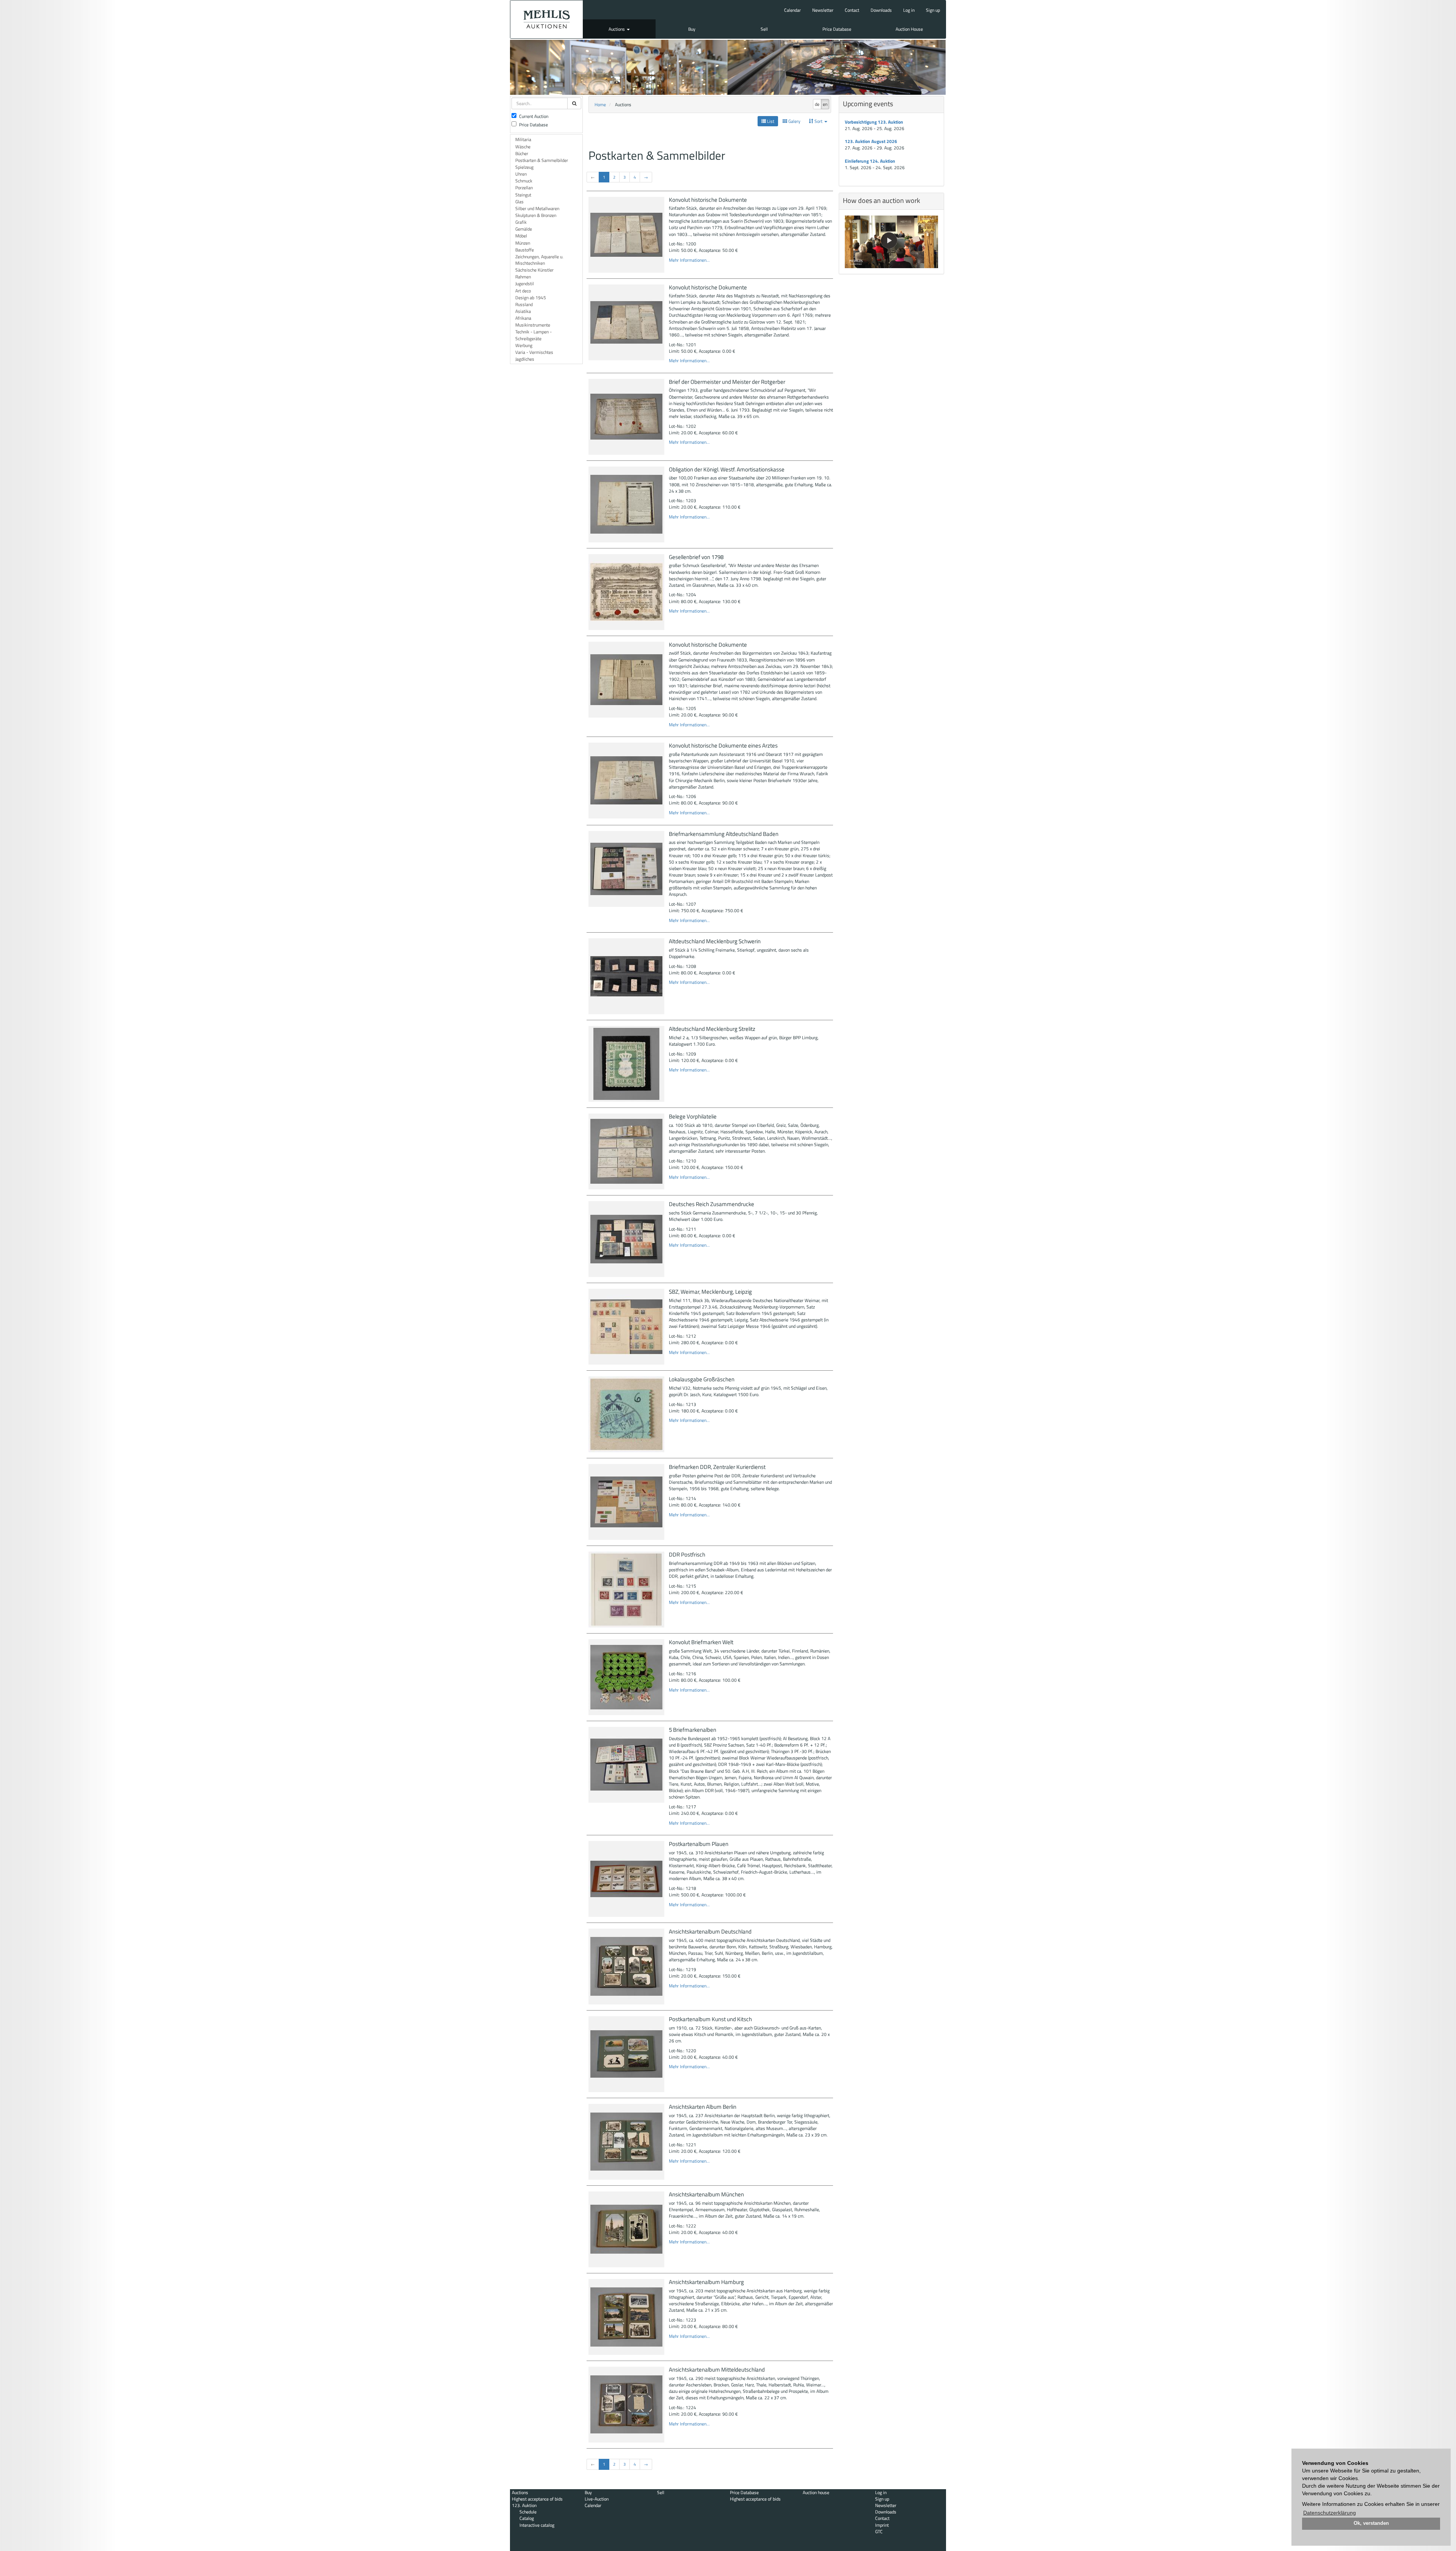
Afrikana (523, 318)
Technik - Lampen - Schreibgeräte (533, 335)
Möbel (521, 236)
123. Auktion (524, 2505)
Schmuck (524, 181)
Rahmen (523, 277)
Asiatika (523, 311)
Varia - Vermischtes (534, 352)
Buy (692, 29)
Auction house (816, 2492)
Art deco (523, 291)
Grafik (521, 222)
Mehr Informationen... (689, 260)
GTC (879, 2531)
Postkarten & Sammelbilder (542, 160)
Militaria (523, 139)
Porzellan (524, 188)
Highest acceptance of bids (537, 2499)
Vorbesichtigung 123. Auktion (874, 122)
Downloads (881, 10)
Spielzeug (524, 167)
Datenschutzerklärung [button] (1330, 2513)
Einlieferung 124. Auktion (870, 161)
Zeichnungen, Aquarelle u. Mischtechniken (539, 260)
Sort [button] (818, 121)
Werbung (524, 345)
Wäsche (523, 147)
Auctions (617, 29)
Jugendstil (525, 284)
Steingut (523, 195)
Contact (852, 10)
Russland (524, 304)
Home (600, 104)
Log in (909, 10)
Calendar (792, 10)
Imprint (882, 2525)
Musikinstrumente (533, 325)
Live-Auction (597, 2499)
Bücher (522, 153)
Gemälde (524, 229)
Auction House (909, 29)
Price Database (837, 29)
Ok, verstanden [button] (1371, 2523)
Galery (794, 121)
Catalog (527, 2518)
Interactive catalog (537, 2525)
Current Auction (534, 116)
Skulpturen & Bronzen (536, 215)
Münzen (523, 243)
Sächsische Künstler (534, 270)
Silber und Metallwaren (537, 208)
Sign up (933, 10)
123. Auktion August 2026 (871, 141)
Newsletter (823, 10)
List (770, 121)
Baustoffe (525, 250)
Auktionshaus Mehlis (547, 19)
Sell (764, 29)
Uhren (521, 174)
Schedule (528, 2512)
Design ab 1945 (531, 298)
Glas (519, 202)
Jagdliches (525, 359)
